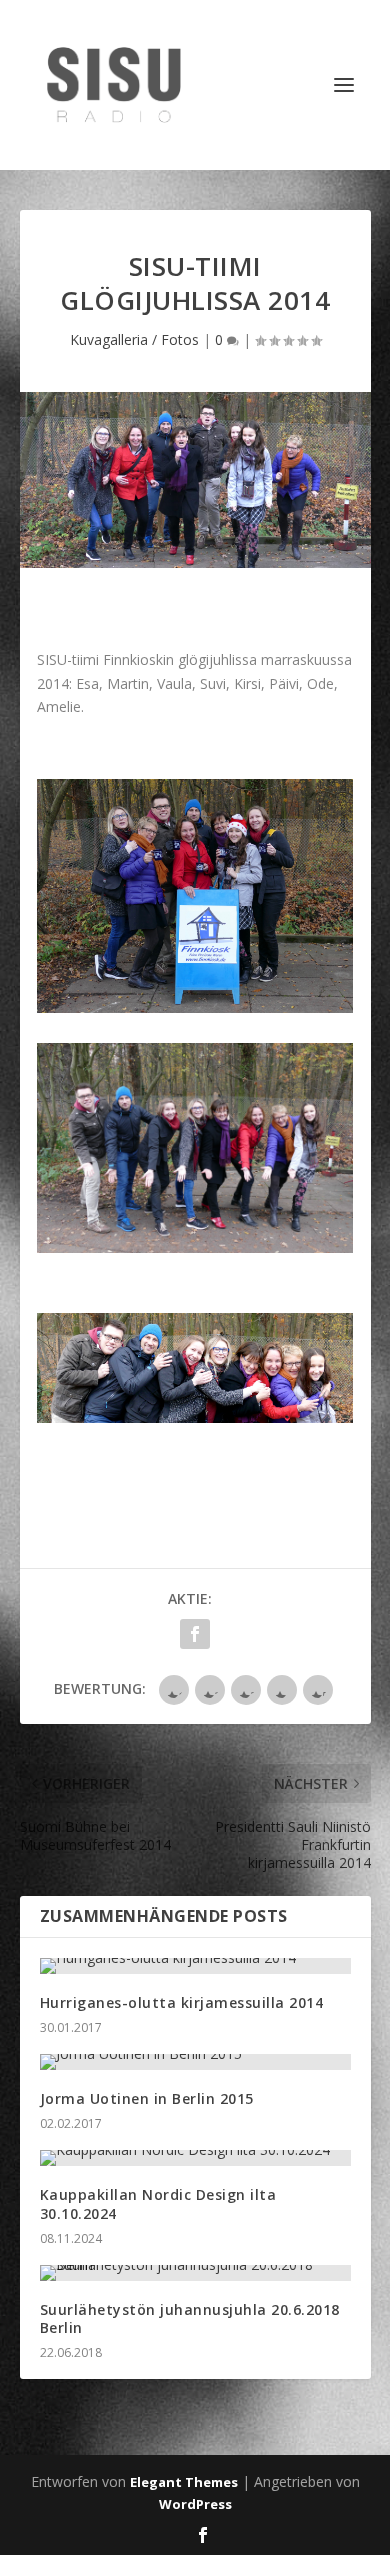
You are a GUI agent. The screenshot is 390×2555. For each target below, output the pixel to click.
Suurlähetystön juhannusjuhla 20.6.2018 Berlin (190, 2318)
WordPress (195, 2504)
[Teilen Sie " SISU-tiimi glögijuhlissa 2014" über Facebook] (195, 1634)
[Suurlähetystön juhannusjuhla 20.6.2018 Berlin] (195, 2273)
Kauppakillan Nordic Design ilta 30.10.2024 (158, 2203)
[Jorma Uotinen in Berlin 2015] (195, 2062)
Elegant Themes (184, 2482)
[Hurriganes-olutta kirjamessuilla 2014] (195, 1966)
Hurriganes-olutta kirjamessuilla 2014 (182, 2002)
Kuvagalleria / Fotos (134, 339)
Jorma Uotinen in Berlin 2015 (147, 2098)
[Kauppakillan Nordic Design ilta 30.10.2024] (195, 2158)
